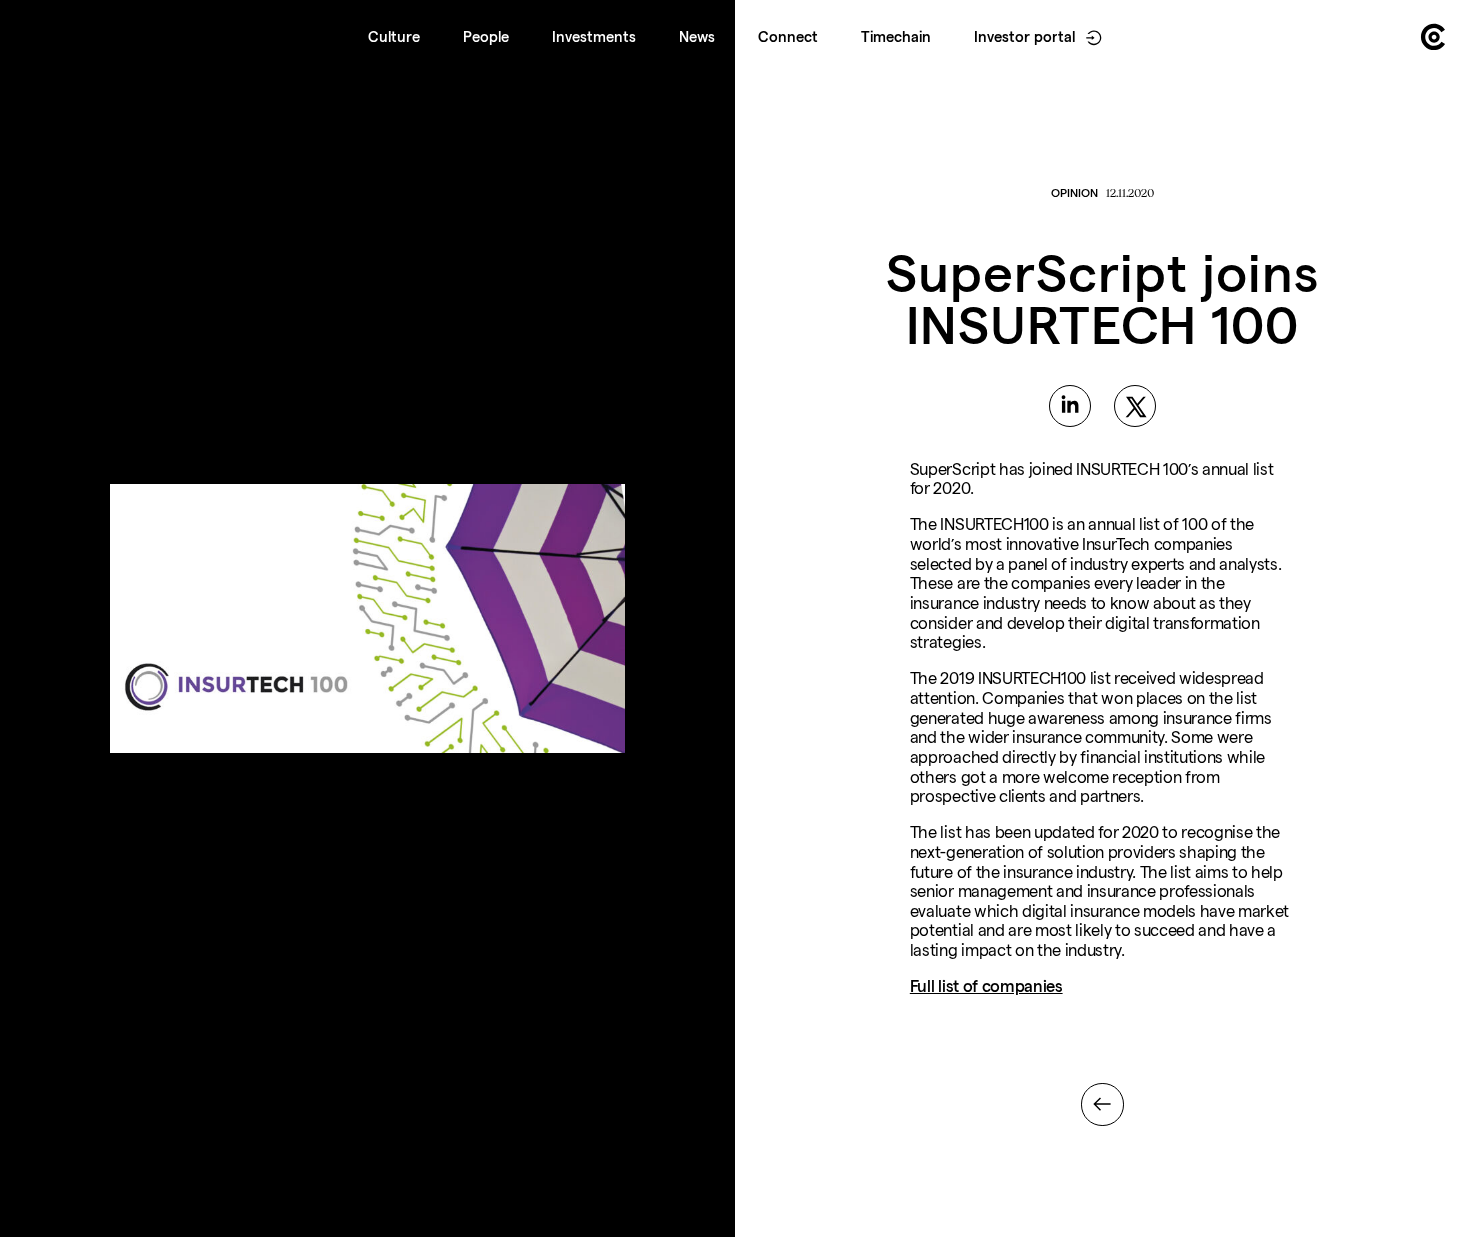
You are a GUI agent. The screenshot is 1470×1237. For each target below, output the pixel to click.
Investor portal (1024, 37)
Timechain (896, 37)
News (697, 37)
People (486, 37)
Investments (594, 37)
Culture (394, 37)
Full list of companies (986, 986)
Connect (788, 37)
